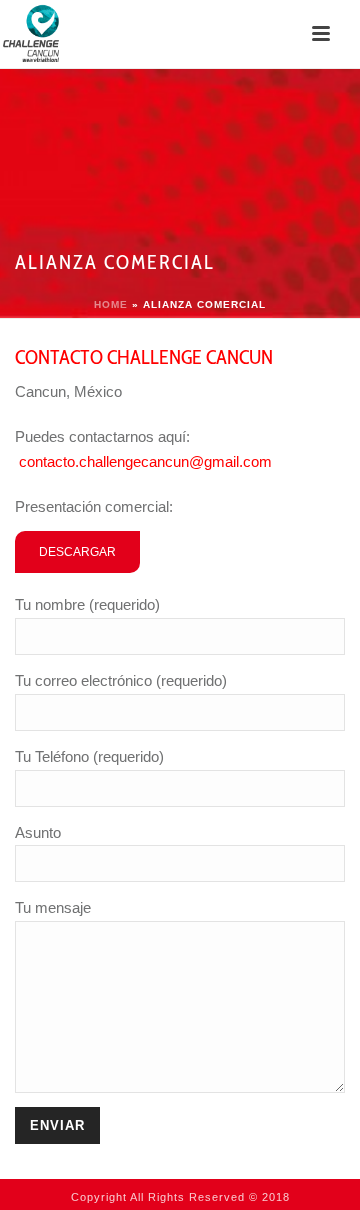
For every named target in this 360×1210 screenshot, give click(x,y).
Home (111, 304)
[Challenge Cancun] (30, 34)
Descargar (77, 552)
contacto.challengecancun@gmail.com (145, 461)
